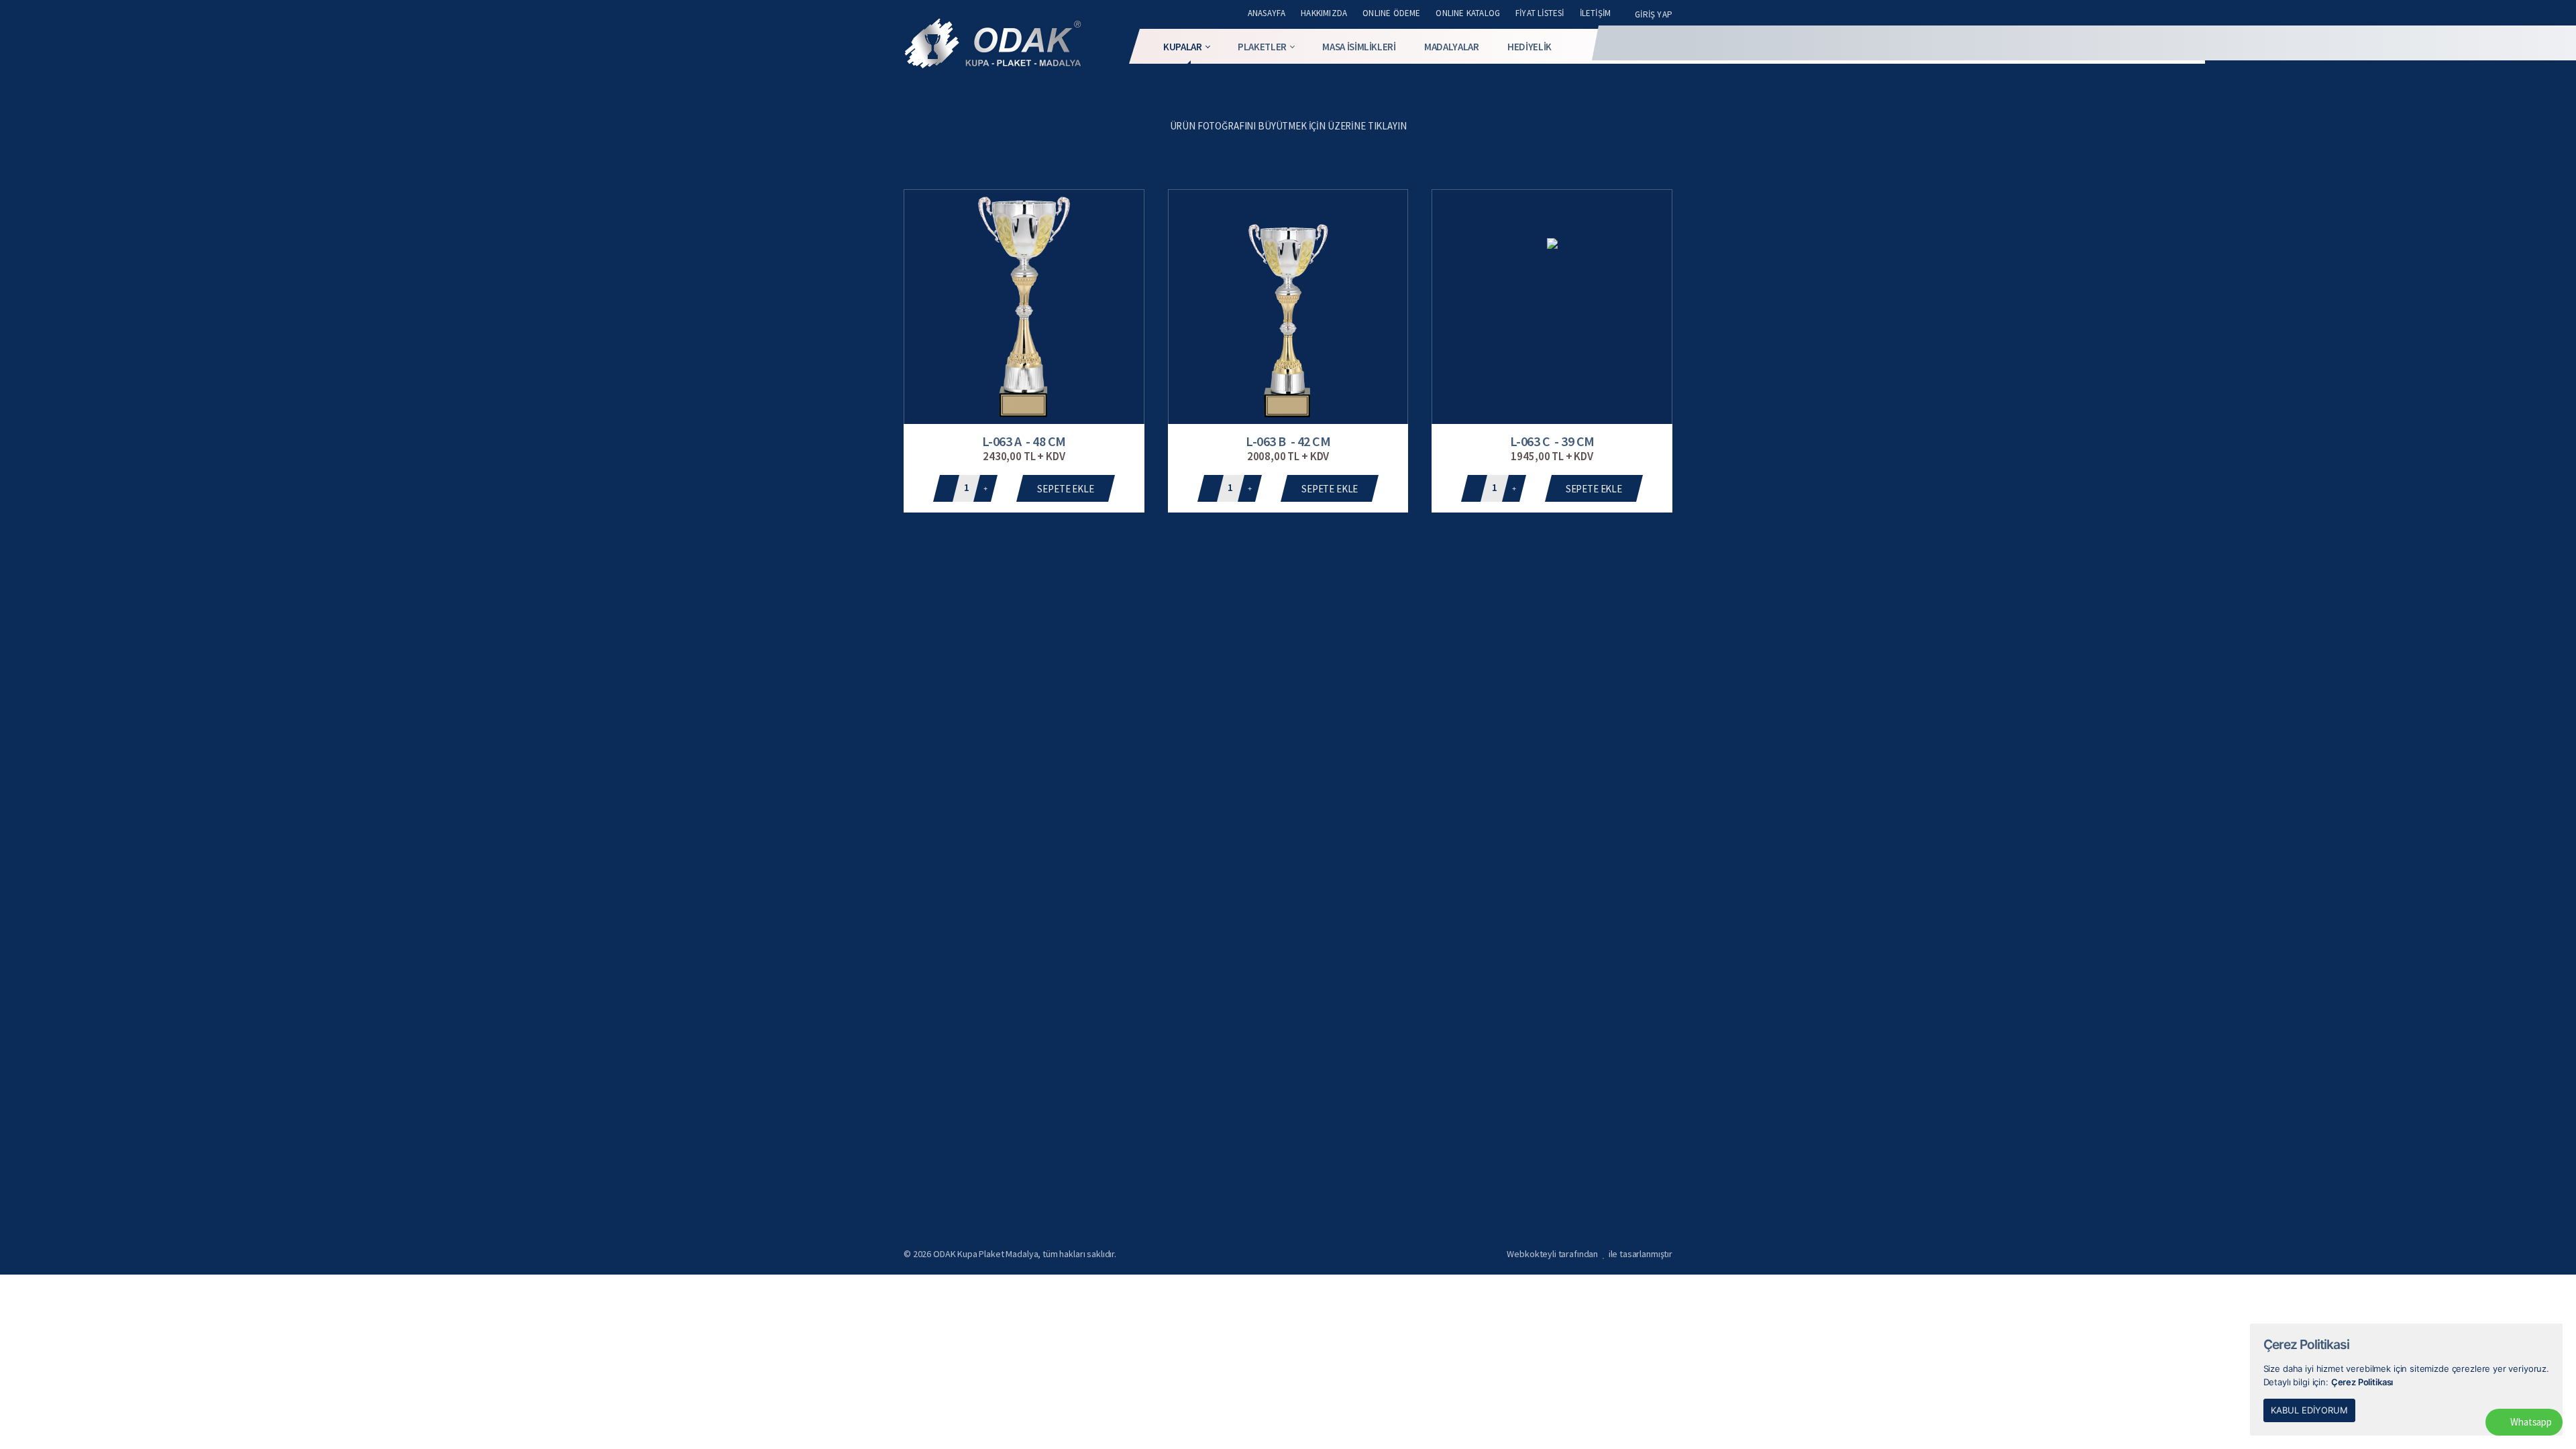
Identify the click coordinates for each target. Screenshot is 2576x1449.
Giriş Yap (1654, 14)
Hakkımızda (1324, 13)
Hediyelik (1529, 47)
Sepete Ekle (1065, 489)
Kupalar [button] (1183, 47)
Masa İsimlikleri (1359, 47)
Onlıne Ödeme (1391, 13)
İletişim (1596, 13)
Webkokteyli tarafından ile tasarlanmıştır (1590, 1254)
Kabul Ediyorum (2309, 1410)
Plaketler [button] (1262, 47)
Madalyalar (1452, 47)
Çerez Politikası (2362, 1382)
